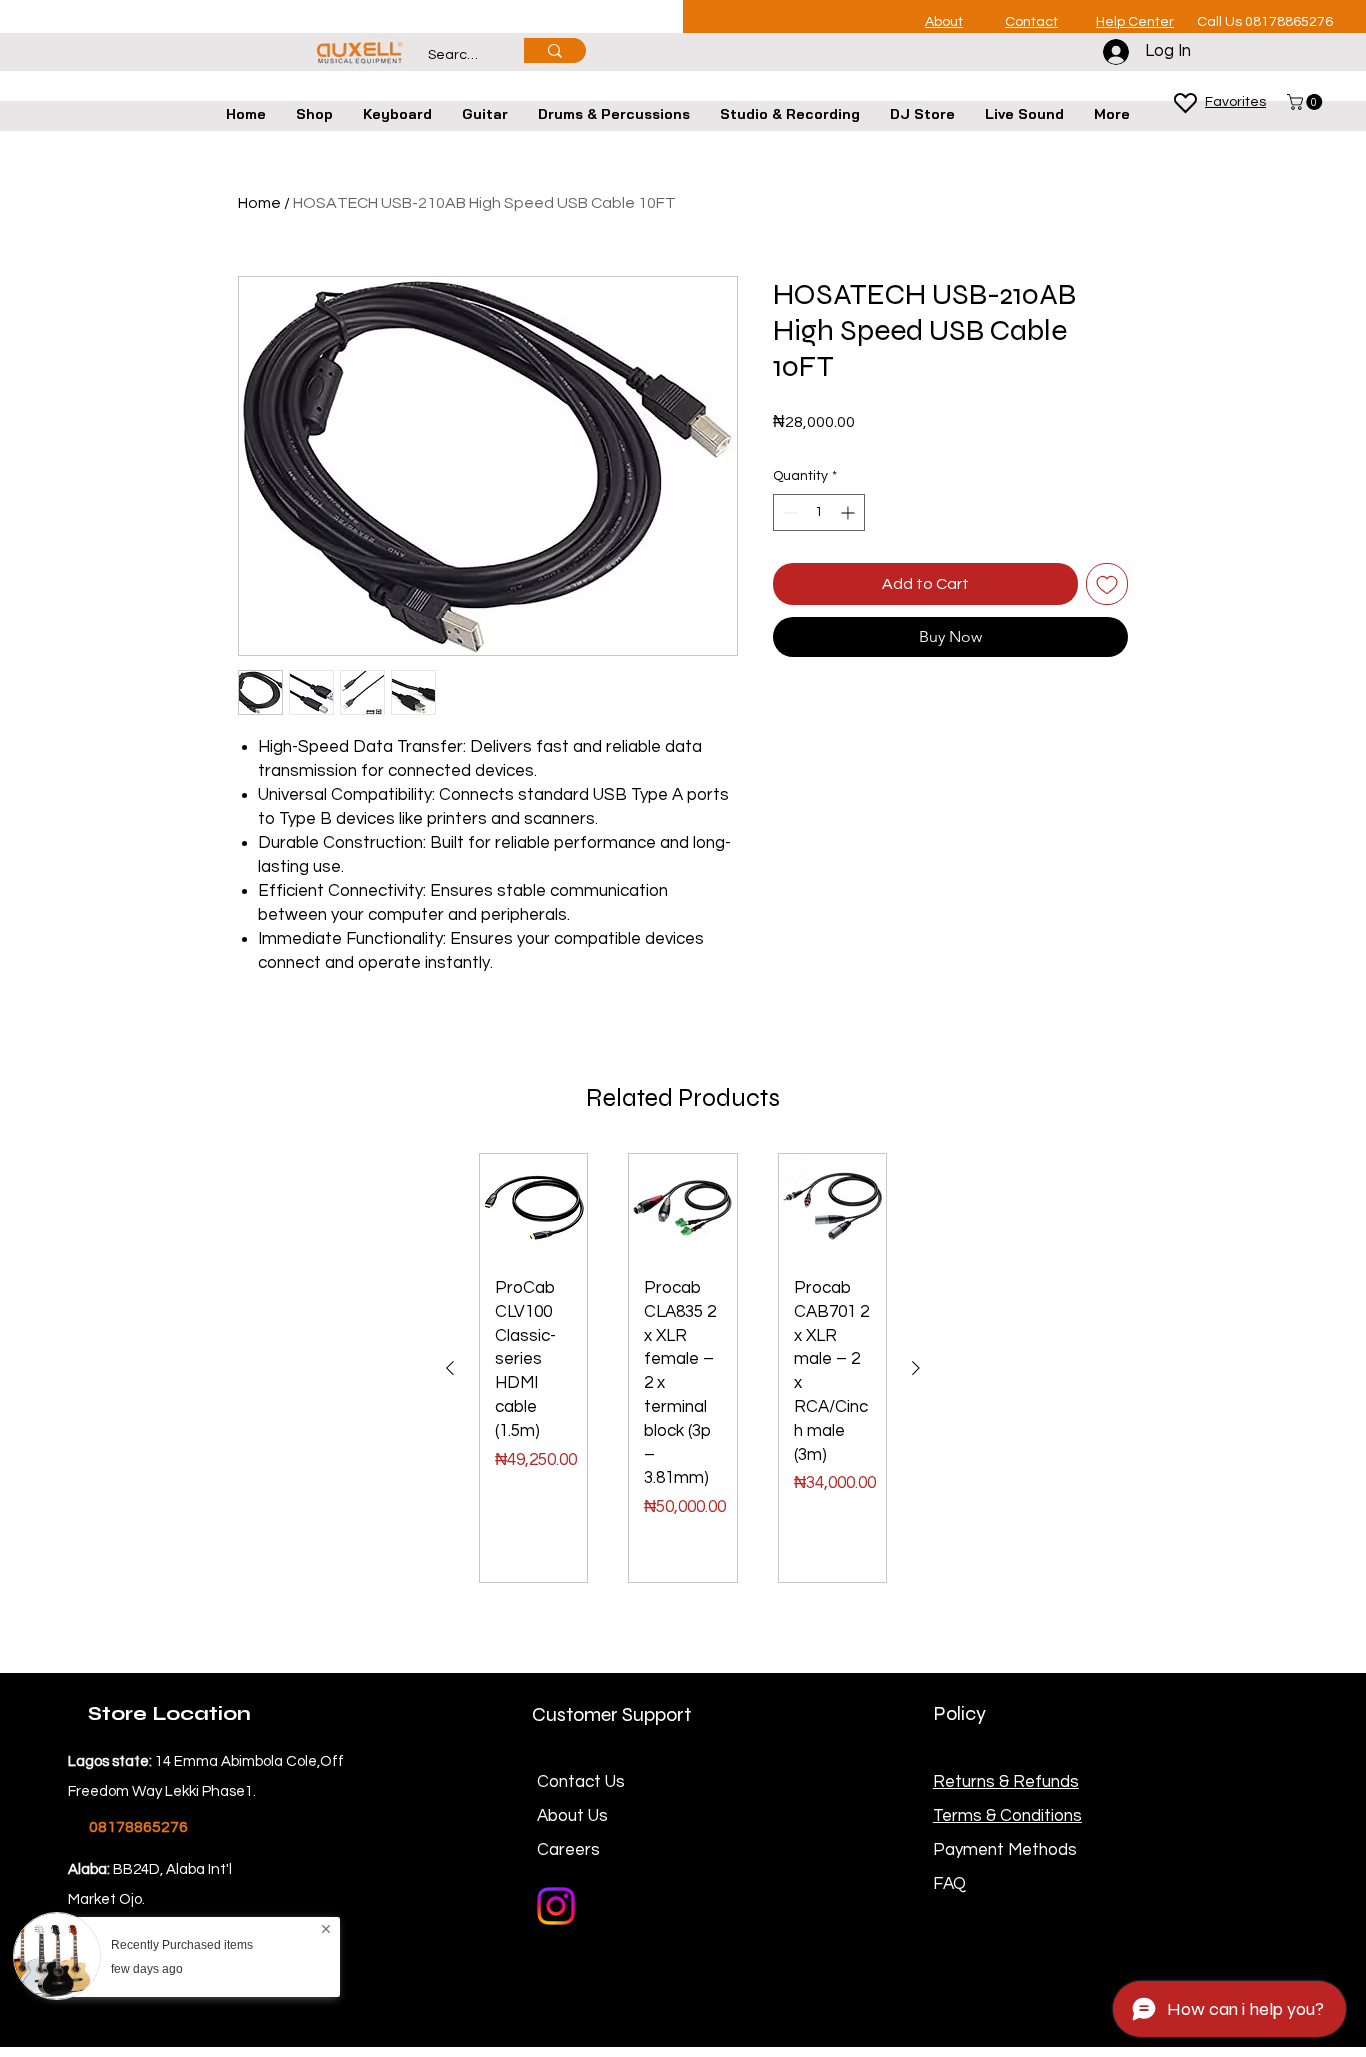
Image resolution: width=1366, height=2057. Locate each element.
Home (259, 203)
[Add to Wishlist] (1107, 584)
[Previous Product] (450, 1368)
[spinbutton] (819, 512)
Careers (568, 1850)
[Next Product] (916, 1368)
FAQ (949, 1884)
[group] (683, 1368)
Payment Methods (1007, 1850)
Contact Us (581, 1782)
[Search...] (555, 50)
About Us (572, 1816)
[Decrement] (788, 512)
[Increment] (849, 512)
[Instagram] (556, 1906)
